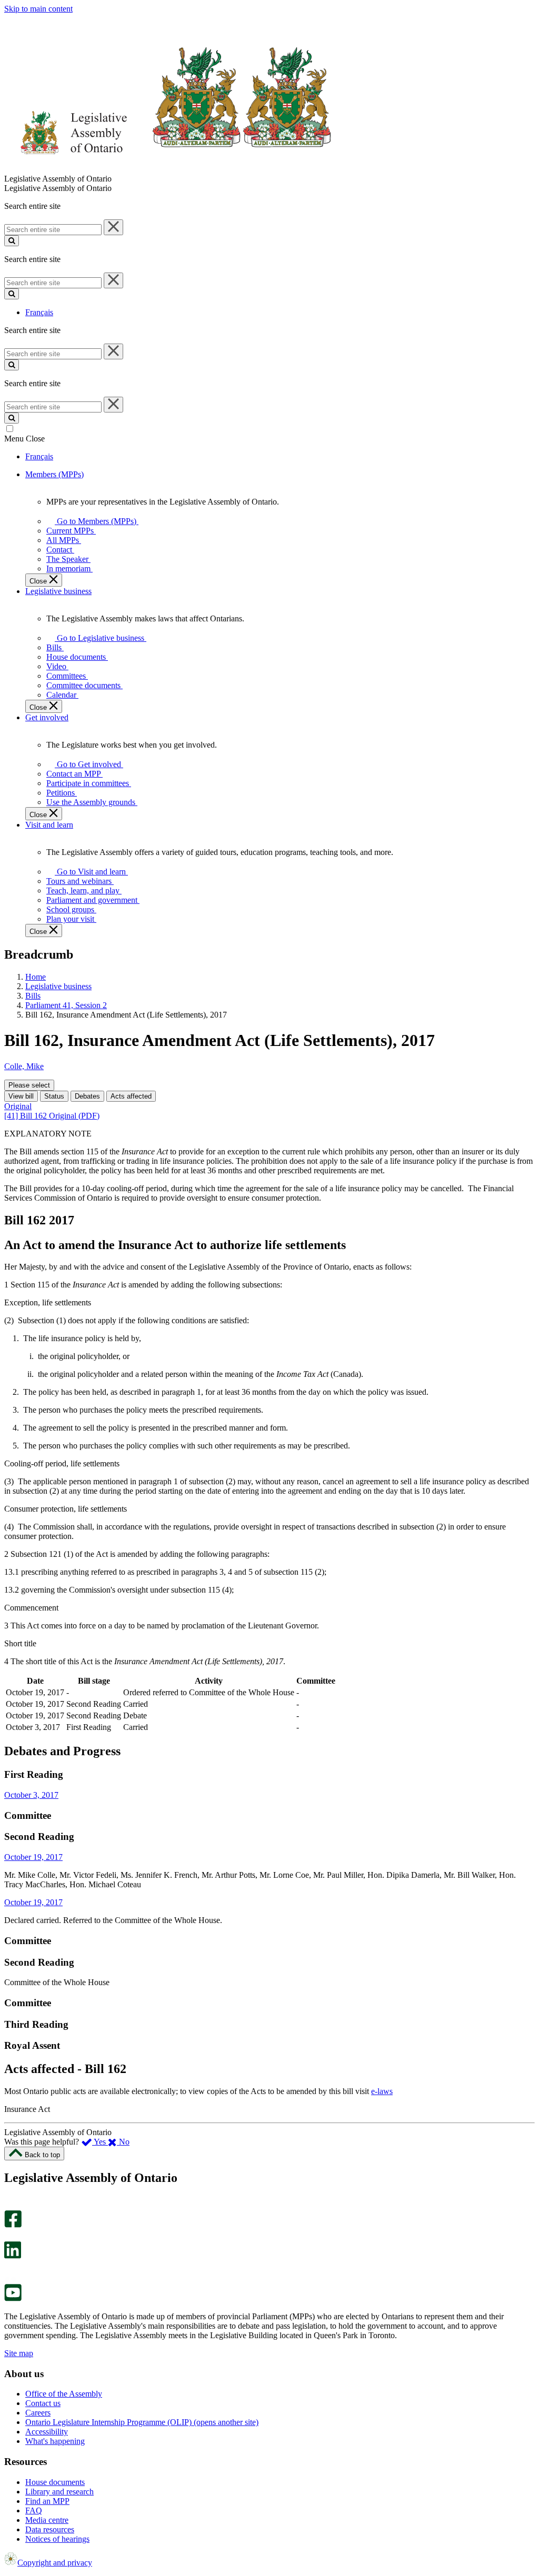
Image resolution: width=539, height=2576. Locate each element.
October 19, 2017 (33, 1857)
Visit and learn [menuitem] (49, 825)
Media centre (47, 2520)
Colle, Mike (24, 1066)
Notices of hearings (57, 2539)
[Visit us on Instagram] (10, 2205)
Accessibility (47, 2432)
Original (18, 1106)
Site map (19, 2353)
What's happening (55, 2441)
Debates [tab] (87, 1096)
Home (36, 977)
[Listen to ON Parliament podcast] (9, 2270)
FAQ (34, 2510)
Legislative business (58, 986)
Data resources (50, 2529)
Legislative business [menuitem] (58, 591)
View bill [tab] (21, 1096)
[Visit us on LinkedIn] (13, 2256)
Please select (29, 1085)
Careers (38, 2413)
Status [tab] (54, 1096)
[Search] (12, 241)
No (123, 2142)
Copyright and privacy (55, 2563)
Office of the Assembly (64, 2394)
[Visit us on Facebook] (13, 2225)
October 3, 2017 (31, 1795)
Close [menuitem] (39, 581)
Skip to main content (38, 9)
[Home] (168, 169)
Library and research (59, 2492)
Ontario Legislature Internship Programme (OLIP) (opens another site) (142, 2422)
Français (39, 312)
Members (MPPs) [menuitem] (54, 474)
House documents (55, 2482)
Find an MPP (47, 2501)
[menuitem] (95, 521)
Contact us (43, 2403)
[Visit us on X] (10, 2236)
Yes (100, 2142)
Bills (33, 996)
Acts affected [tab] (131, 1096)
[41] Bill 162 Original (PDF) (52, 1116)
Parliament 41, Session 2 (66, 1005)
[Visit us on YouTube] (13, 2298)
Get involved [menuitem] (47, 717)
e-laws (382, 2091)
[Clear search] (113, 227)
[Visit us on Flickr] (10, 2279)
